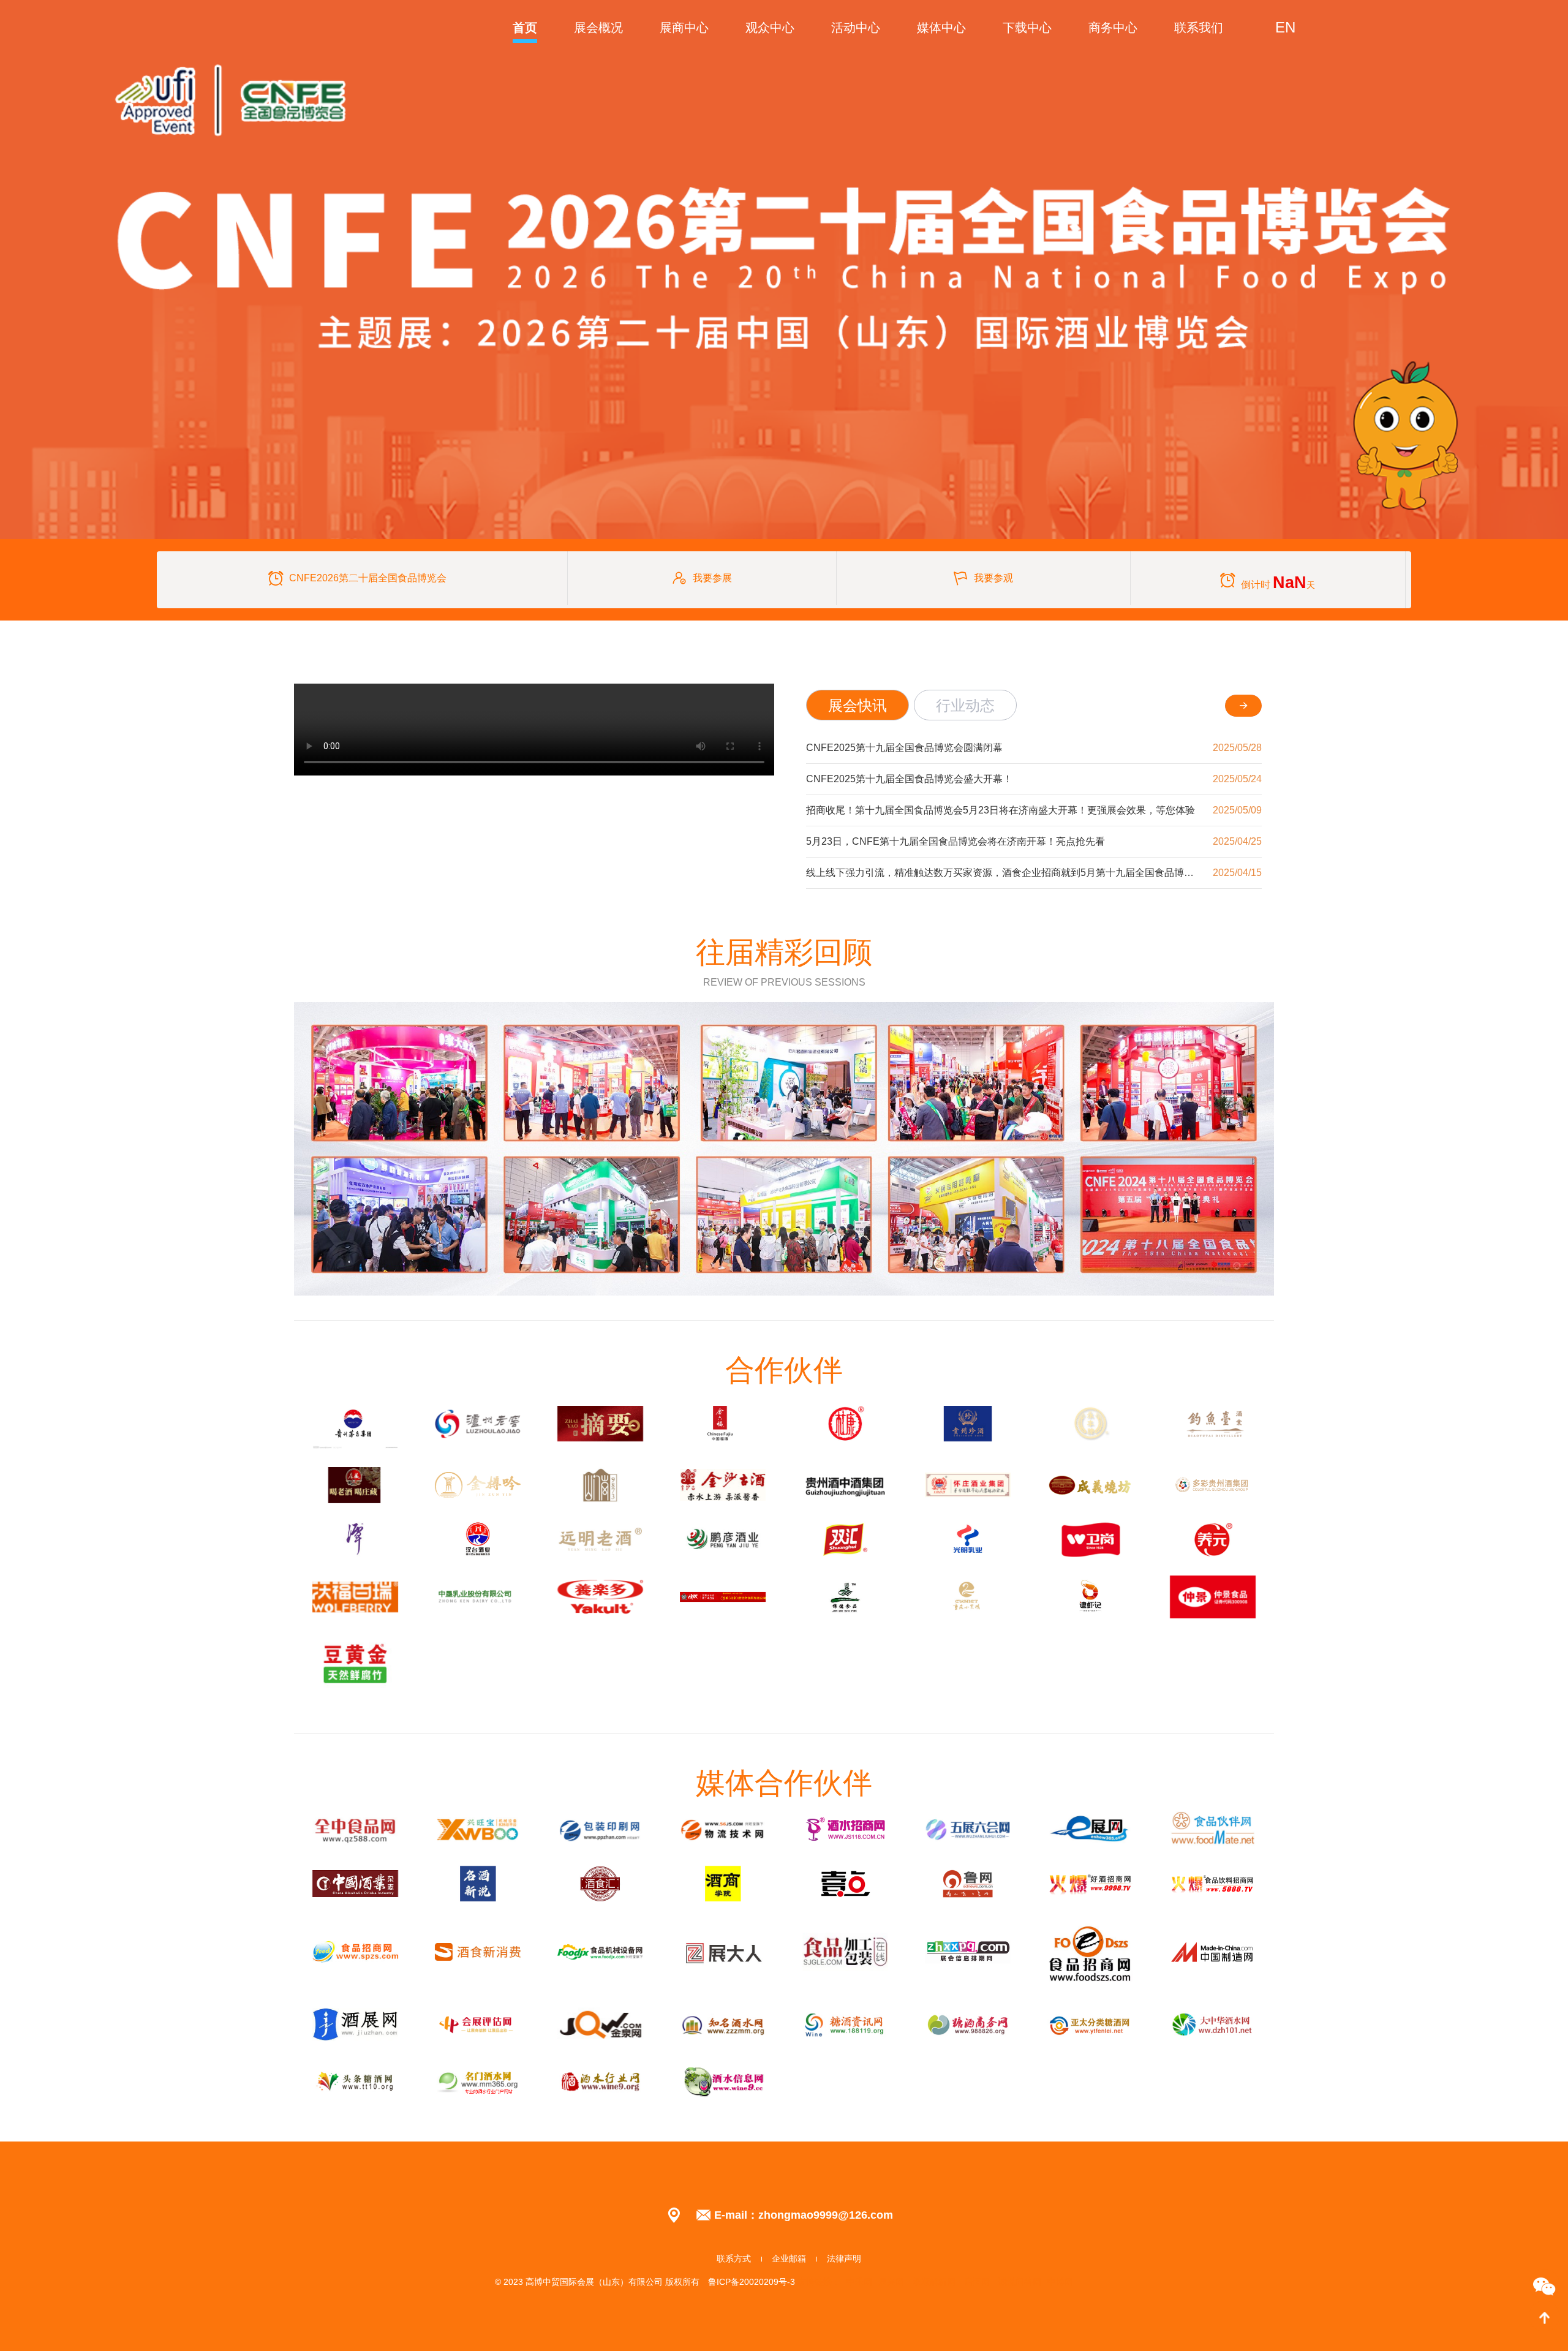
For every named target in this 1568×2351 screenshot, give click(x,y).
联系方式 (734, 2259)
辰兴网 (891, 2282)
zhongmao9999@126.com (826, 2215)
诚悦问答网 (1020, 2282)
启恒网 (977, 2282)
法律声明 (844, 2259)
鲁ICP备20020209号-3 (753, 2282)
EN (1285, 27)
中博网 (1060, 2282)
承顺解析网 (934, 2282)
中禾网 (859, 2282)
